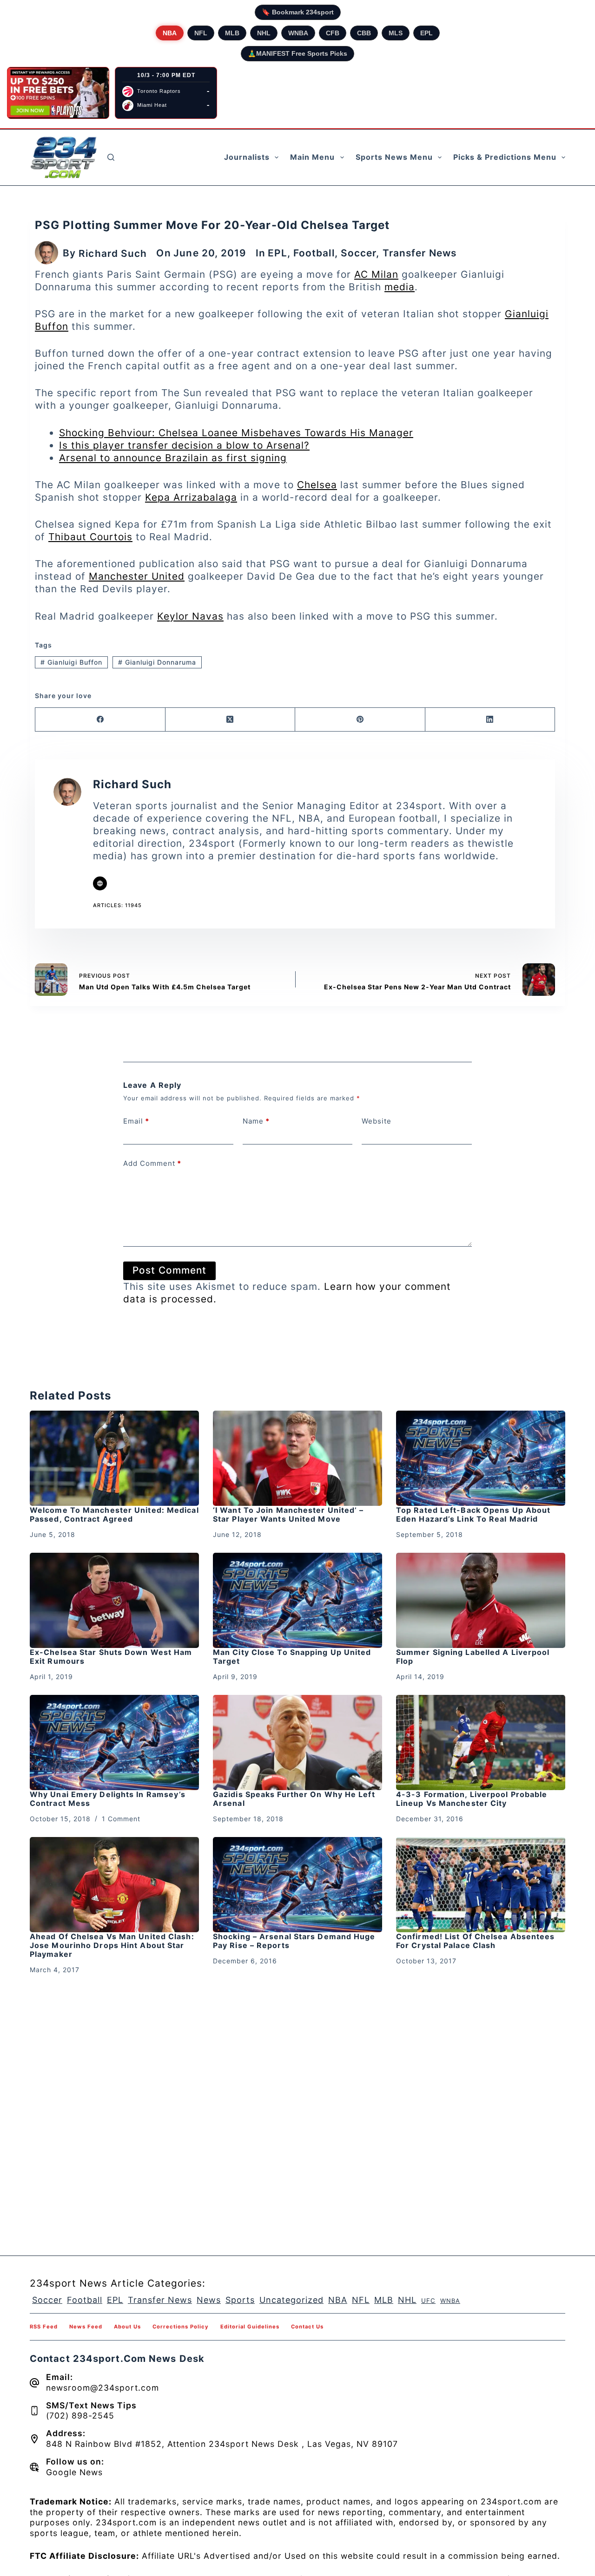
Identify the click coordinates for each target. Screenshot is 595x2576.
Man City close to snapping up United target (292, 1657)
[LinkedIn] (490, 720)
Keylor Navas (190, 616)
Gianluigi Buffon (71, 662)
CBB (364, 33)
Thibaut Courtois (90, 537)
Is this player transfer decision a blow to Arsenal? (184, 445)
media (400, 287)
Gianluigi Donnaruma (157, 662)
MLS (396, 33)
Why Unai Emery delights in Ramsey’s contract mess (108, 1799)
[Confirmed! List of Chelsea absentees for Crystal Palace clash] (481, 1885)
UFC (428, 2301)
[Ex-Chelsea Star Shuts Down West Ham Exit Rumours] (114, 1600)
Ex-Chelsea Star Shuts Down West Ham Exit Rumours (111, 1657)
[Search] (111, 157)
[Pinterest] (360, 720)
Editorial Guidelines (250, 2327)
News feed (86, 2327)
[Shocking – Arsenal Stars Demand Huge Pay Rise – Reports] (297, 1885)
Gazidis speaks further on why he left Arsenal (294, 1799)
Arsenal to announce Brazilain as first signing (173, 458)
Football (314, 253)
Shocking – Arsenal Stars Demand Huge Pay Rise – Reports (294, 1941)
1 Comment (121, 1819)
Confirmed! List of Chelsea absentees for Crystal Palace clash (476, 1941)
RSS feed (44, 2327)
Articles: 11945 (117, 905)
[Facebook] (100, 720)
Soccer (359, 253)
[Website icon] (100, 883)
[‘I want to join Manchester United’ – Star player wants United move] (297, 1458)
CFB (333, 33)
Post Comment (169, 1270)
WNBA (298, 33)
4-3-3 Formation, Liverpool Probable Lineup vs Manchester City (472, 1799)
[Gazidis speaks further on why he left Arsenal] (297, 1742)
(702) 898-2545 (80, 2416)
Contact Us (307, 2327)
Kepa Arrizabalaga (191, 497)
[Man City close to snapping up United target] (297, 1600)
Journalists (247, 157)
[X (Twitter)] (231, 720)
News (209, 2300)
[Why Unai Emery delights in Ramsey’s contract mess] (114, 1742)
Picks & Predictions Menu (505, 157)
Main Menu (312, 157)
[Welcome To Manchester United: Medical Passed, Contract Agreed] (114, 1458)
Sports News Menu (394, 157)
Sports (240, 2300)
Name (256, 1121)
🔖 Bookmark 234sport (298, 12)
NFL (201, 33)
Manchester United (137, 576)
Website (377, 1121)
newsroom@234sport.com (102, 2388)
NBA (170, 33)
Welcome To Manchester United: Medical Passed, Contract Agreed (114, 1514)
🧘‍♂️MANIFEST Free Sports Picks (297, 53)
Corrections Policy (181, 2327)
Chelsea (317, 485)
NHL (264, 33)
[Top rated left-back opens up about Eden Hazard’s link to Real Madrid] (481, 1458)
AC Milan (376, 274)
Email (136, 1121)
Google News (74, 2472)
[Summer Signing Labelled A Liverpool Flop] (481, 1600)
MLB (232, 33)
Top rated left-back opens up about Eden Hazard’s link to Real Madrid (473, 1514)
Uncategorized (291, 2300)
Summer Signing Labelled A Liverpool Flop (473, 1657)
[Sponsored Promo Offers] (58, 93)
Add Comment (152, 1163)
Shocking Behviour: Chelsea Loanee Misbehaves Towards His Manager (236, 433)
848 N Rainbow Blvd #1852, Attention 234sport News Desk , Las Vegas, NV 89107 (222, 2444)
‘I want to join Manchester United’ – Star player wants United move (288, 1514)
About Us (127, 2327)
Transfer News (420, 253)
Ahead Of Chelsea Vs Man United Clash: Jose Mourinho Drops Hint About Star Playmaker (112, 1945)
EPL (426, 33)
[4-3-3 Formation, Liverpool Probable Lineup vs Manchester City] (481, 1742)
